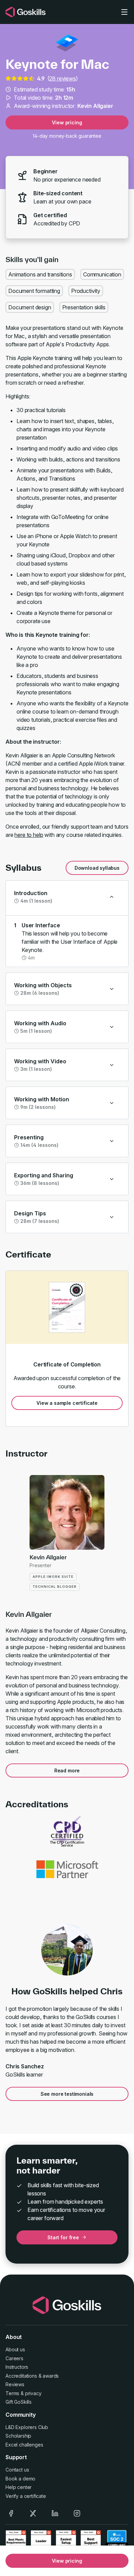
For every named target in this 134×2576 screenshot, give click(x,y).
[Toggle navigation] (124, 12)
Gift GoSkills (19, 2402)
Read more (67, 1770)
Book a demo (20, 2479)
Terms (12, 2393)
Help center (19, 2487)
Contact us (17, 2470)
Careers (14, 2358)
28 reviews (62, 78)
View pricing (67, 122)
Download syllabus (97, 868)
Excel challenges (24, 2445)
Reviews (15, 2384)
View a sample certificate (67, 1403)
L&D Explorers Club (27, 2427)
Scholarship (18, 2436)
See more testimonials (67, 2094)
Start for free (63, 2237)
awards (51, 2376)
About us (15, 2349)
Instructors (17, 2367)
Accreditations (21, 2376)
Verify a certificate (26, 2496)
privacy (33, 2393)
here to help (29, 835)
